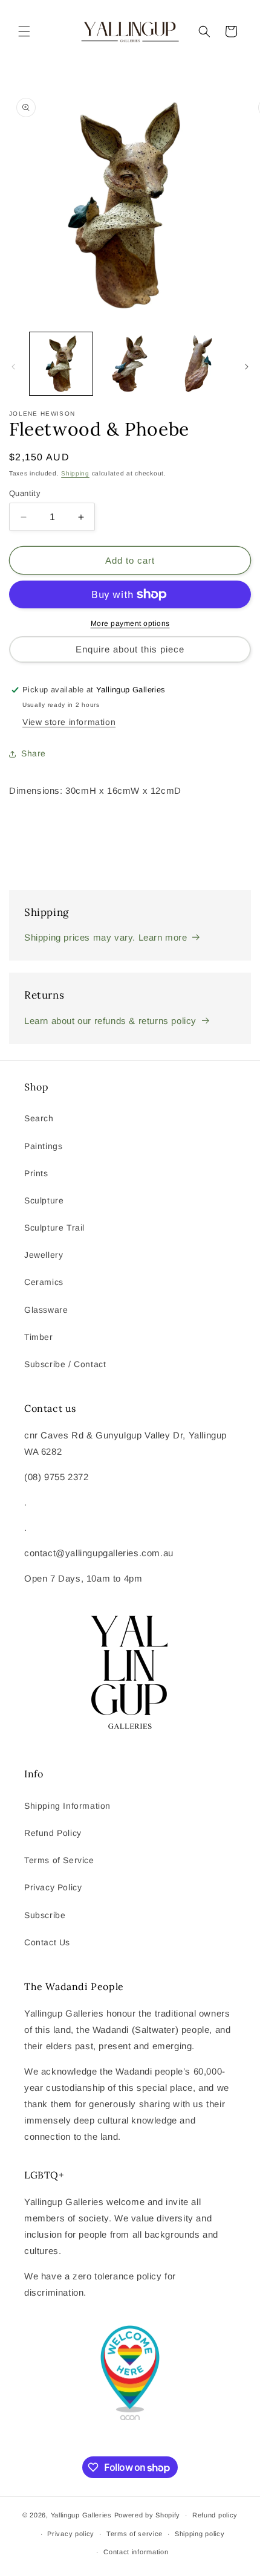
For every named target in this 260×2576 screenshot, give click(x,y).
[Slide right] (247, 367)
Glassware (46, 1310)
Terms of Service (59, 1860)
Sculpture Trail (54, 1228)
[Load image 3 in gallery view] (198, 364)
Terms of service (135, 2534)
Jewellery (44, 1255)
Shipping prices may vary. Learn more (106, 937)
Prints (36, 1173)
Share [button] (34, 753)
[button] (24, 31)
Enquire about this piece (130, 649)
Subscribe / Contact (65, 1364)
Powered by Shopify (148, 2515)
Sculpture (44, 1200)
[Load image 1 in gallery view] (61, 364)
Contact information (136, 2552)
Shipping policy (200, 2534)
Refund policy (215, 2515)
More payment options (130, 623)
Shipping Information (67, 1806)
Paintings (43, 1146)
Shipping (75, 473)
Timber (39, 1337)
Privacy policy (71, 2534)
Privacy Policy (53, 1887)
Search (39, 1118)
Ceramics (44, 1282)
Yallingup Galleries (81, 2515)
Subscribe (45, 1915)
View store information (69, 722)
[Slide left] (13, 367)
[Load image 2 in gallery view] (130, 364)
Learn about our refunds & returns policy (110, 1021)
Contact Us (47, 1942)
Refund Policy (53, 1833)
